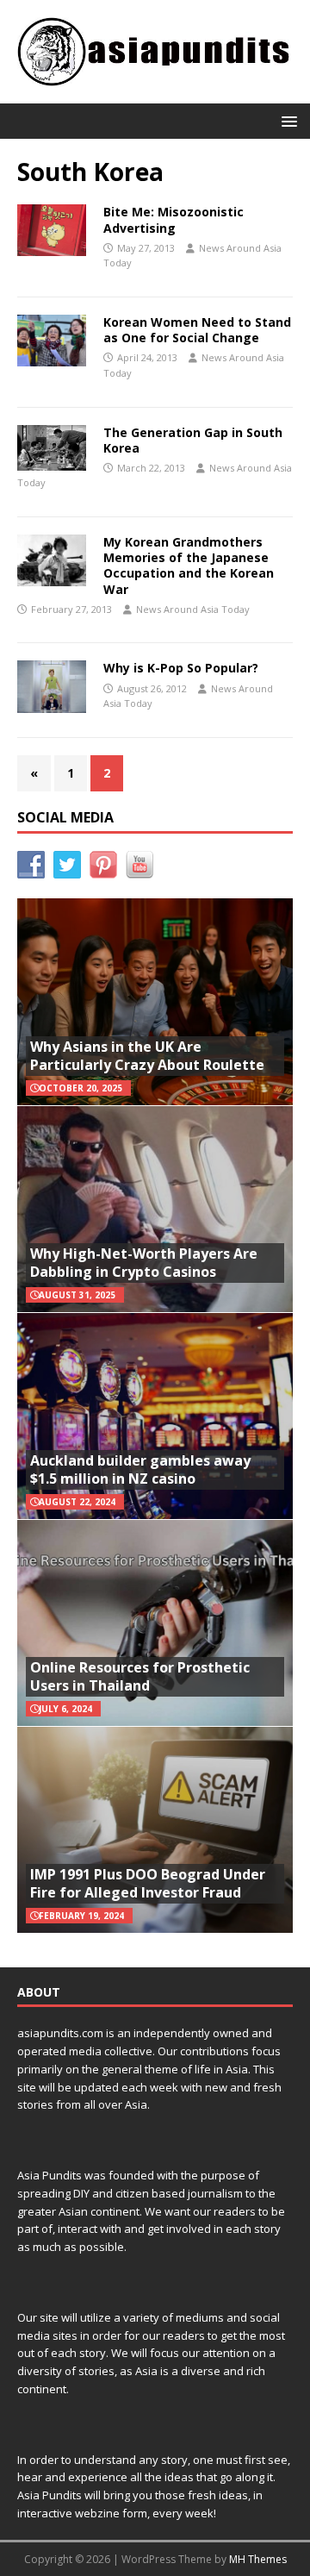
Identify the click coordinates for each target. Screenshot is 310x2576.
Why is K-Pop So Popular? (181, 668)
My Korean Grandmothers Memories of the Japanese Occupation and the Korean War (189, 566)
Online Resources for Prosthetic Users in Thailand (140, 1676)
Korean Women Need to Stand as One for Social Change (197, 330)
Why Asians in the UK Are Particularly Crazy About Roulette (147, 1056)
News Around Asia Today (193, 609)
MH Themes (258, 2559)
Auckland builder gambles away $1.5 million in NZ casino (140, 1469)
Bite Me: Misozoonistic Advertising (174, 219)
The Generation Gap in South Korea (193, 440)
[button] (286, 120)
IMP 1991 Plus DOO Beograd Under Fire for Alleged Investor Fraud (148, 1883)
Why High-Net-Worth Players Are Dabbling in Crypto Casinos (144, 1263)
